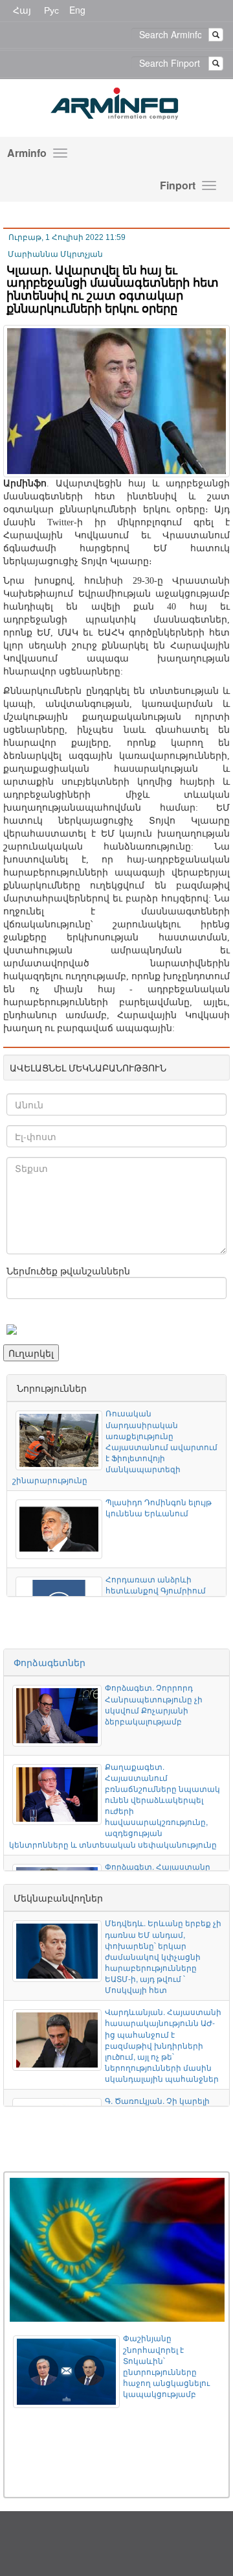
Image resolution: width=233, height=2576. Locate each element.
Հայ (22, 10)
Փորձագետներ (50, 1662)
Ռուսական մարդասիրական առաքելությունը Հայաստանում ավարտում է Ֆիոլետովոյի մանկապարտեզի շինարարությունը (115, 1446)
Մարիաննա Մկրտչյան (55, 254)
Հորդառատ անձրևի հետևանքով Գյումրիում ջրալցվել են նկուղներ (156, 1590)
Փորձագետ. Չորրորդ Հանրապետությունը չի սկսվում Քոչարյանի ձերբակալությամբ (154, 1704)
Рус (51, 10)
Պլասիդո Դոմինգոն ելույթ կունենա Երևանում (159, 1507)
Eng (77, 10)
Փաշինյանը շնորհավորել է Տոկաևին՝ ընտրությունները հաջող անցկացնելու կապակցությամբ (166, 2366)
